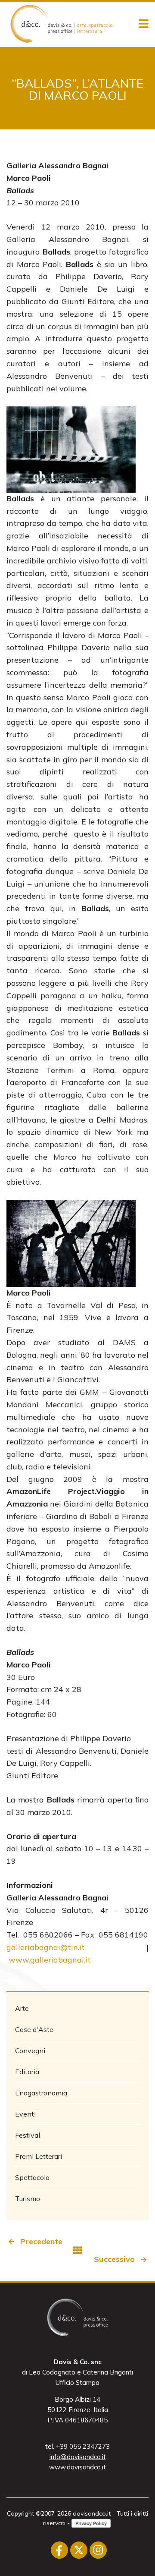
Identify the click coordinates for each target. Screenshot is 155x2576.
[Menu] (144, 24)
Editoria (27, 2072)
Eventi (25, 2114)
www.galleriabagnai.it (50, 1960)
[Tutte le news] (77, 2250)
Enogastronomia (41, 2093)
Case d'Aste (34, 2029)
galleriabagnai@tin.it (46, 1947)
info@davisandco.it (78, 2457)
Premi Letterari (39, 2156)
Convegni (30, 2051)
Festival (28, 2135)
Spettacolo (32, 2177)
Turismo (28, 2199)
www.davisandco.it (77, 2467)
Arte (22, 2008)
